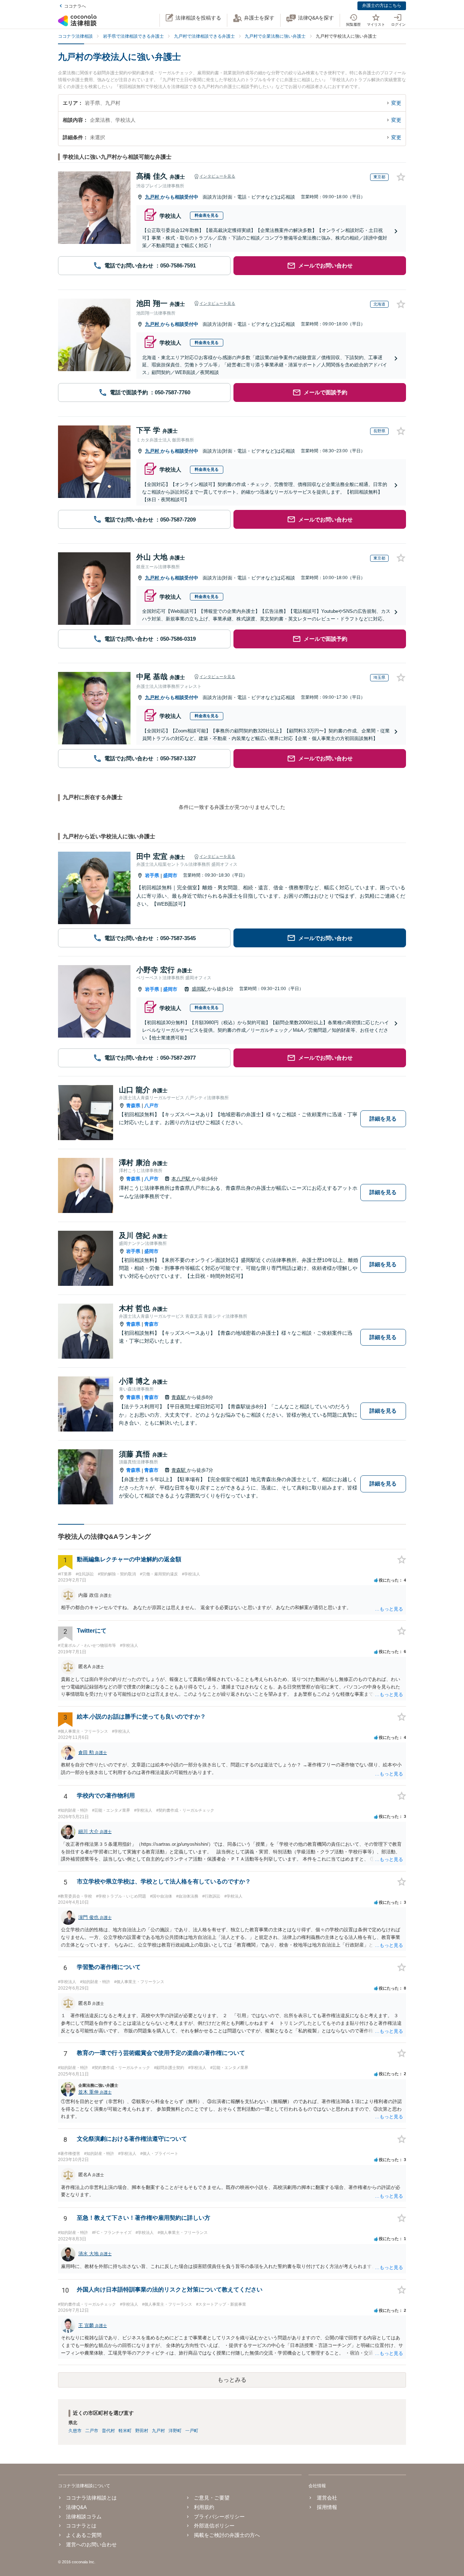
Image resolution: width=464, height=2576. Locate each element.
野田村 (142, 2431)
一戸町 (192, 2431)
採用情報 (327, 2507)
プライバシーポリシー (219, 2517)
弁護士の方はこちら (382, 5)
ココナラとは (81, 2526)
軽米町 (125, 2431)
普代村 (108, 2431)
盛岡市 (170, 875)
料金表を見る (207, 215)
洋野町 (175, 2431)
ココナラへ (75, 6)
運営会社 (327, 2498)
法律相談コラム (84, 2517)
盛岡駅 (200, 989)
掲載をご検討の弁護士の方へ (227, 2535)
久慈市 (75, 2431)
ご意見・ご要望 (212, 2498)
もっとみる (232, 2380)
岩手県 (152, 875)
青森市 (151, 1324)
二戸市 (92, 2431)
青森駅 (179, 1397)
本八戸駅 (182, 1179)
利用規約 (204, 2507)
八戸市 (151, 1106)
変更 (396, 103)
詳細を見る (383, 1119)
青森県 (133, 1106)
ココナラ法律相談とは (91, 2498)
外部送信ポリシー (214, 2526)
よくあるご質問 (84, 2535)
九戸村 (153, 197)
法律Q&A (76, 2507)
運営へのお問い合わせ (91, 2544)
